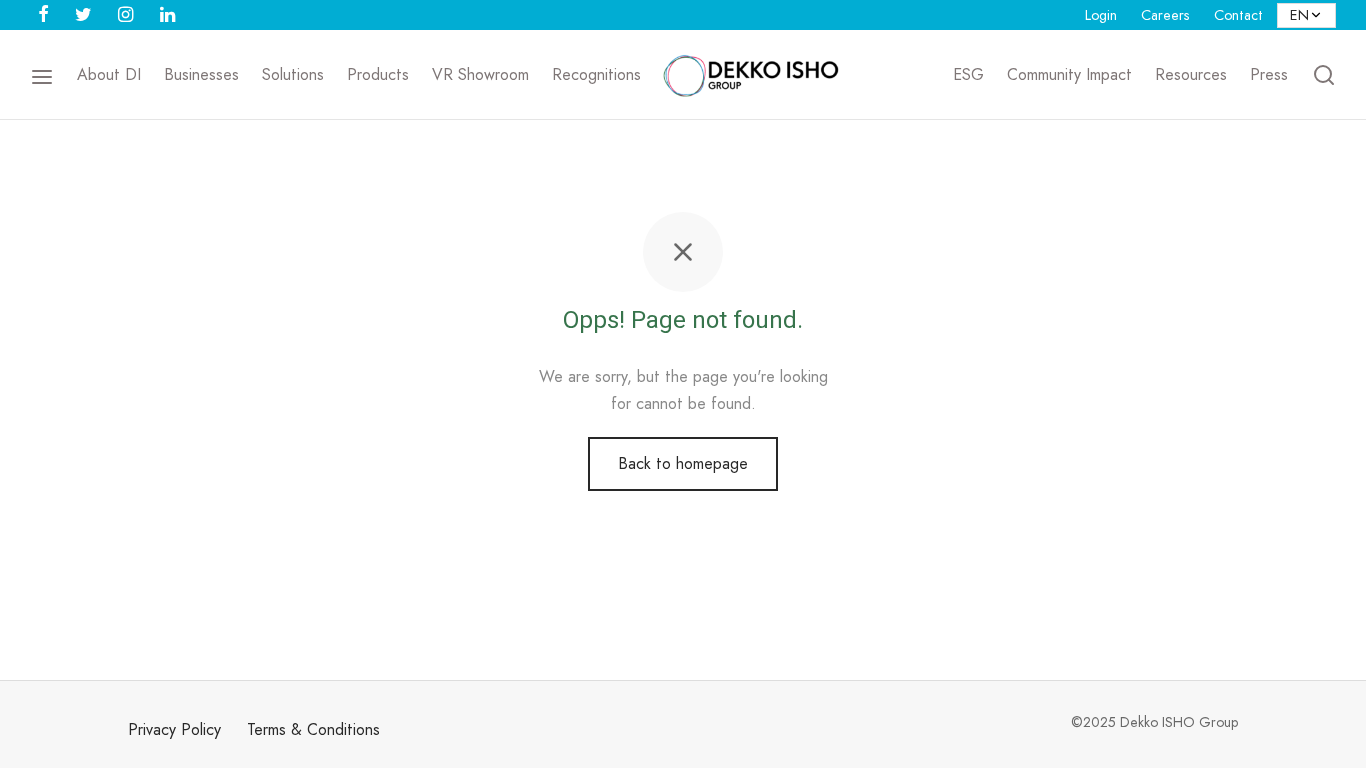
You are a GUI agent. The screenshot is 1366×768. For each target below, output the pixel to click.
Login (1101, 15)
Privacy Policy (174, 729)
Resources (1191, 74)
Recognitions (596, 74)
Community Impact (1069, 74)
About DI (109, 74)
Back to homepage (683, 463)
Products (378, 74)
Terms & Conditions (313, 729)
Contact (1238, 15)
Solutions (293, 74)
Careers (1165, 15)
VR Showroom (480, 74)
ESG (968, 74)
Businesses (201, 74)
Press (1269, 74)
